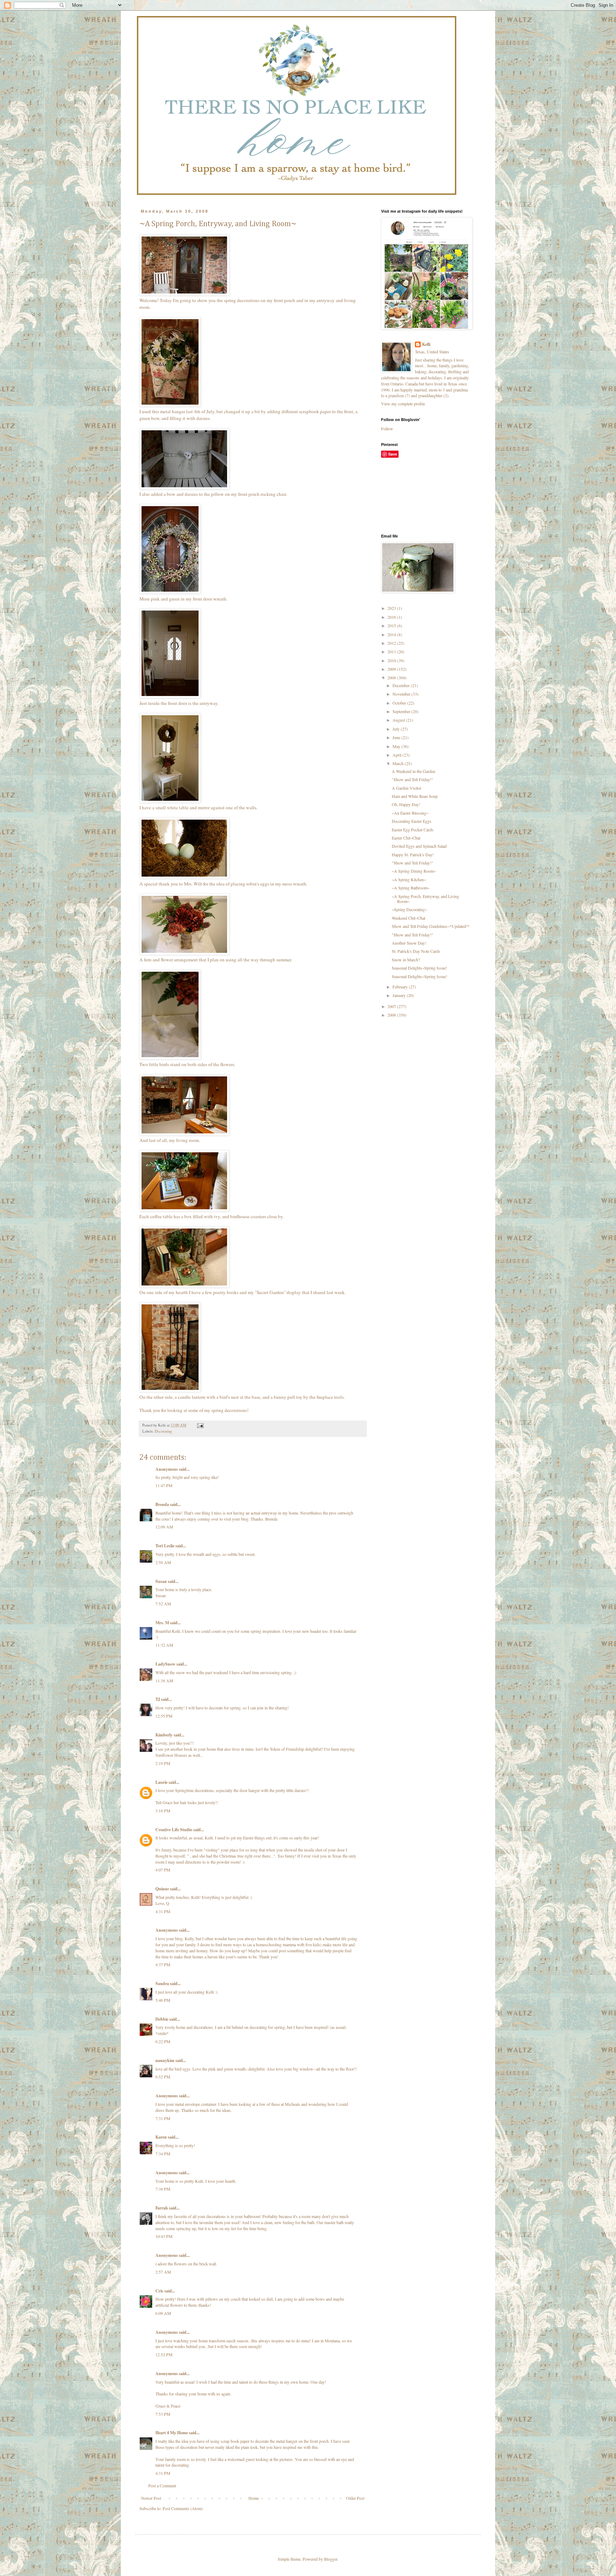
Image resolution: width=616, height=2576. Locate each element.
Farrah (162, 2208)
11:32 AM (164, 1645)
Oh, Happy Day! (406, 804)
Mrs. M (162, 1623)
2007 (392, 1006)
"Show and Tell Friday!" (412, 779)
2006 (392, 1015)
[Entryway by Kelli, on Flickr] (170, 696)
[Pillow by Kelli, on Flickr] (184, 488)
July (397, 729)
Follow (387, 429)
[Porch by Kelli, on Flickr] (184, 294)
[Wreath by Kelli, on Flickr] (170, 592)
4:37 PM (163, 1964)
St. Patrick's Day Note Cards (416, 951)
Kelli (426, 344)
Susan (161, 1581)
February (401, 987)
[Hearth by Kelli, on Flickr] (184, 1286)
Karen (161, 2137)
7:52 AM (163, 1604)
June (397, 737)
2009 (392, 669)
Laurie (161, 1782)
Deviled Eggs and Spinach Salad (419, 846)
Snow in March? (406, 960)
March (399, 763)
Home (254, 2498)
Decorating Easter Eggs (412, 821)
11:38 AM (164, 1681)
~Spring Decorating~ (409, 909)
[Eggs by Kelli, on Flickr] (184, 877)
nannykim (165, 2060)
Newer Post (151, 2498)
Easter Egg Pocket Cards (413, 830)
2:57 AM (163, 2272)
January (400, 995)
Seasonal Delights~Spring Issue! (419, 968)
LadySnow (165, 1664)
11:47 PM (164, 1485)
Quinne (162, 1889)
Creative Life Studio (174, 1830)
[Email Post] (200, 1425)
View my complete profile (403, 404)
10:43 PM (164, 2236)
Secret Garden (270, 1292)
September (402, 711)
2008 (392, 677)
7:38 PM (163, 2189)
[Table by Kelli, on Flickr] (184, 1210)
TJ (158, 1699)
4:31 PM (163, 1911)
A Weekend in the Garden (414, 771)
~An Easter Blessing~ (410, 813)
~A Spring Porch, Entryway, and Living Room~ (425, 899)
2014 (392, 634)
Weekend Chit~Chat (409, 918)
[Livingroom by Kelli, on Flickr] (184, 1134)
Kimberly (164, 1735)
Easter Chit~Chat (406, 838)
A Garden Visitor (407, 788)
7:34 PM (163, 2154)
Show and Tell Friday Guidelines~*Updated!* (431, 926)
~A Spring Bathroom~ (411, 888)
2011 (392, 651)
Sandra (162, 1983)
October (400, 703)
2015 (392, 625)
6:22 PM (163, 2041)
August (399, 720)
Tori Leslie (165, 1546)
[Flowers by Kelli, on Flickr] (170, 405)
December (402, 685)
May (397, 746)
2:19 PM (163, 1763)
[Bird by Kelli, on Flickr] (170, 1058)
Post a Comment (162, 2486)
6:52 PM (163, 2077)
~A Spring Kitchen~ (409, 879)
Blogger (331, 2559)
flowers (180, 2264)
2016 (392, 617)
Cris (159, 2291)
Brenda (162, 1504)
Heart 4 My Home (172, 2433)
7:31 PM (163, 2118)
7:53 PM (163, 2414)
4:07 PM (163, 1870)
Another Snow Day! (409, 943)
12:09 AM (164, 1527)
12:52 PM (164, 2354)
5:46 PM (163, 2000)
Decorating (163, 1431)
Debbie (162, 2019)
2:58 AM (163, 1562)
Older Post (355, 2498)
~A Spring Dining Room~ (414, 871)
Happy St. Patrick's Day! (413, 855)
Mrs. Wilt (193, 884)
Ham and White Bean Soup (415, 796)
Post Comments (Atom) (183, 2508)
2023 (392, 608)
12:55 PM (164, 1716)
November (402, 694)
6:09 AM (163, 2313)
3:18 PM (163, 1811)
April (397, 755)
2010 (392, 660)
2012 (392, 643)
